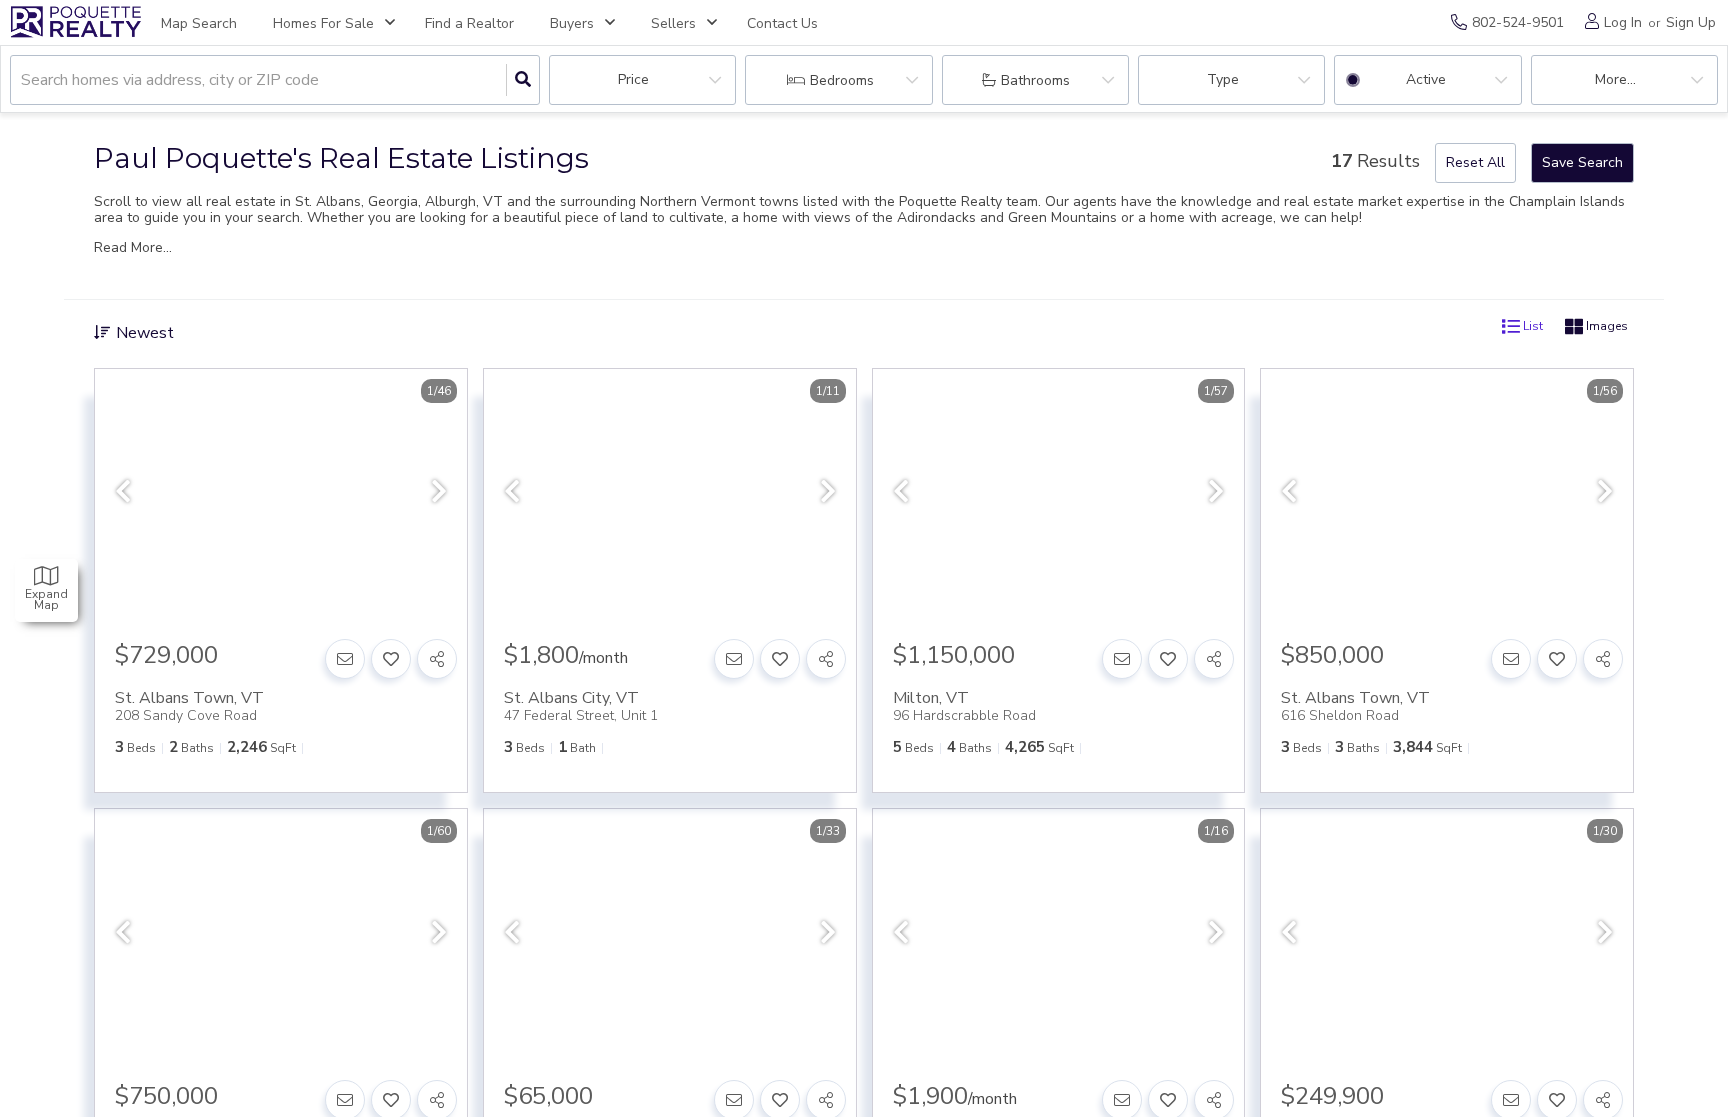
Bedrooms (842, 80)
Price (633, 79)
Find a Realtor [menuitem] (469, 23)
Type (1223, 79)
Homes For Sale (323, 23)
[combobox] (23, 80)
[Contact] (345, 659)
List (1531, 327)
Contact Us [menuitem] (782, 23)
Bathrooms (1035, 80)
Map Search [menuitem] (199, 23)
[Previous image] (123, 492)
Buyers (572, 23)
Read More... (133, 248)
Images (1605, 327)
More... (1615, 79)
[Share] (437, 659)
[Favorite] (391, 659)
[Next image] (439, 492)
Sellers (673, 23)
